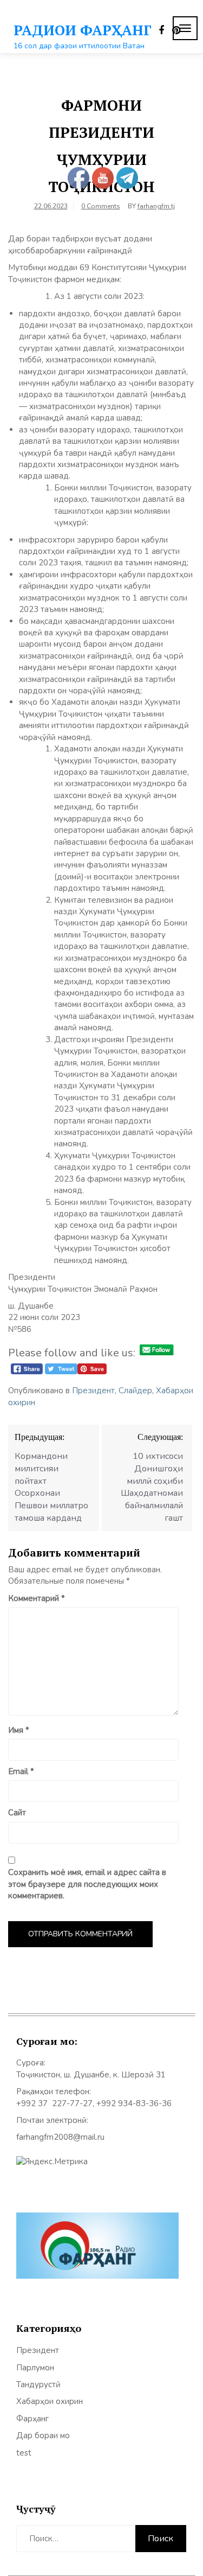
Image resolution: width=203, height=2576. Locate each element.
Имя (19, 1730)
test (24, 2453)
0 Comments (101, 206)
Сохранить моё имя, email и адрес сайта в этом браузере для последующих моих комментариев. (87, 1884)
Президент (93, 1391)
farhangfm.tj (156, 206)
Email (21, 1771)
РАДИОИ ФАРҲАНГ (83, 30)
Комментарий (37, 1598)
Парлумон (35, 2368)
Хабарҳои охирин (50, 2401)
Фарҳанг (32, 2419)
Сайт (17, 1813)
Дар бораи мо (43, 2435)
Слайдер (135, 1391)
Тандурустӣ (38, 2384)
